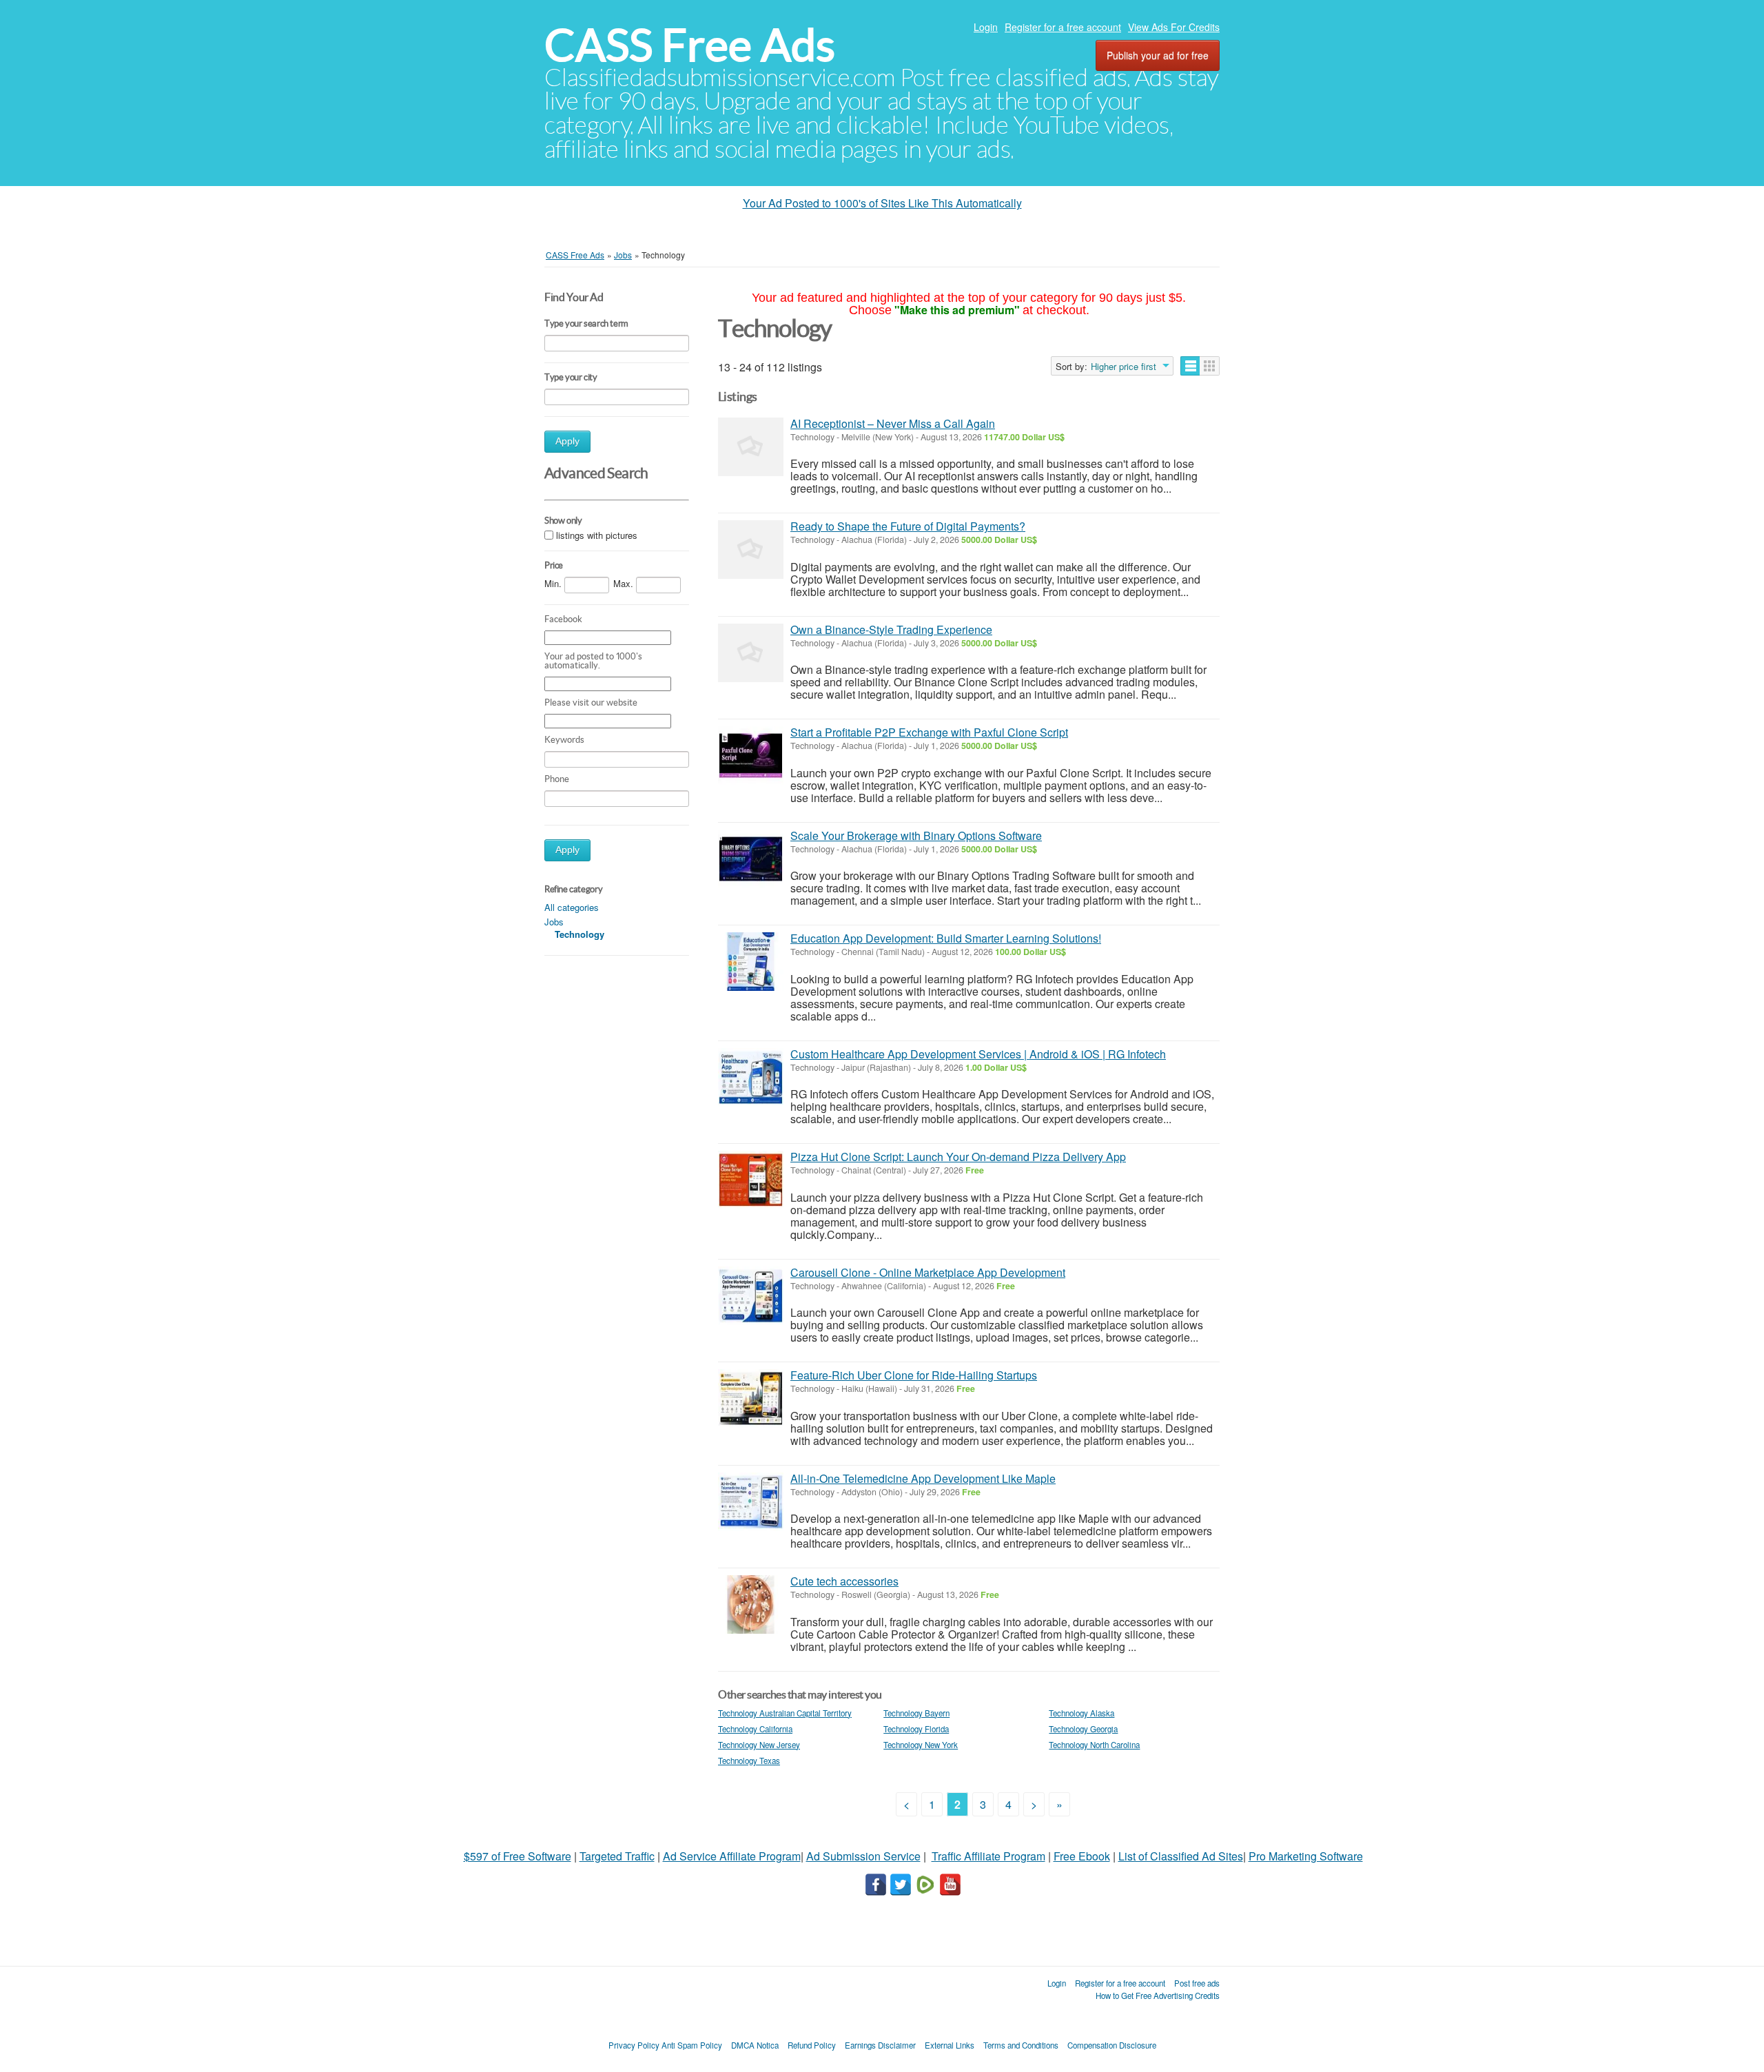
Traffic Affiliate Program (988, 1856)
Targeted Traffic (617, 1856)
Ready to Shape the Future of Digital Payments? (908, 526)
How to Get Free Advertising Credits (1158, 1996)
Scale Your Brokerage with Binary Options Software (916, 835)
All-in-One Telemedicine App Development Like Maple (923, 1478)
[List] (1190, 366)
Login (986, 27)
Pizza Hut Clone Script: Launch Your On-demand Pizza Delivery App (958, 1157)
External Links (950, 2045)
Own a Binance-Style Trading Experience (891, 629)
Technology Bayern (916, 1713)
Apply (567, 441)
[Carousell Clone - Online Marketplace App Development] (751, 1296)
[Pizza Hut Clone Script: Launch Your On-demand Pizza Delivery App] (751, 1180)
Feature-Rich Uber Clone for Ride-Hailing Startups (914, 1375)
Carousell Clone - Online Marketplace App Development (928, 1272)
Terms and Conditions (1021, 2045)
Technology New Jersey (759, 1745)
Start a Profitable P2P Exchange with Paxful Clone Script (929, 732)
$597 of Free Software (517, 1856)
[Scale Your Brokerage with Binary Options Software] (751, 859)
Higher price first (1124, 367)
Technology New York (921, 1745)
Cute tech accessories (844, 1581)
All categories (572, 907)
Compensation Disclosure (1112, 2045)
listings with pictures (597, 536)
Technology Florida (916, 1729)
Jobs (554, 922)
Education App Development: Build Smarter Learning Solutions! (946, 938)
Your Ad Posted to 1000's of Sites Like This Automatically (882, 203)
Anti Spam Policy (692, 2045)
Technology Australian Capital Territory (785, 1713)
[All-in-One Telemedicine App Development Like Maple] (751, 1502)
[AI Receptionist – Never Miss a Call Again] (751, 447)
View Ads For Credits (1174, 27)
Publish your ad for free (1158, 55)
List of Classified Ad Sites (1181, 1856)
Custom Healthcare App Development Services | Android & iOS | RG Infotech (978, 1054)
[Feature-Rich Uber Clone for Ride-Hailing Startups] (751, 1398)
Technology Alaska (1081, 1713)
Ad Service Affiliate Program (732, 1856)
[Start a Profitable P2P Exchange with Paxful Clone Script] (751, 756)
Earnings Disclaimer (880, 2045)
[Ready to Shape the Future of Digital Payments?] (751, 550)
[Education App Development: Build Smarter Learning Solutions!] (751, 962)
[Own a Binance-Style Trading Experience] (751, 653)
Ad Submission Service (863, 1856)
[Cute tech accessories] (751, 1604)
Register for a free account (1063, 27)
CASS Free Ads (690, 45)
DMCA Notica (755, 2045)
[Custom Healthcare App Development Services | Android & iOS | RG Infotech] (751, 1077)
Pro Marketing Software (1306, 1856)
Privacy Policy (634, 2045)
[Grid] (1210, 366)
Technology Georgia (1083, 1729)
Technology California (755, 1729)
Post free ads (1197, 1983)
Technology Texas (749, 1761)
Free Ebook (1082, 1856)
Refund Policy (812, 2045)
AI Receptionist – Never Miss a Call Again (893, 423)
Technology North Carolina (1094, 1745)
